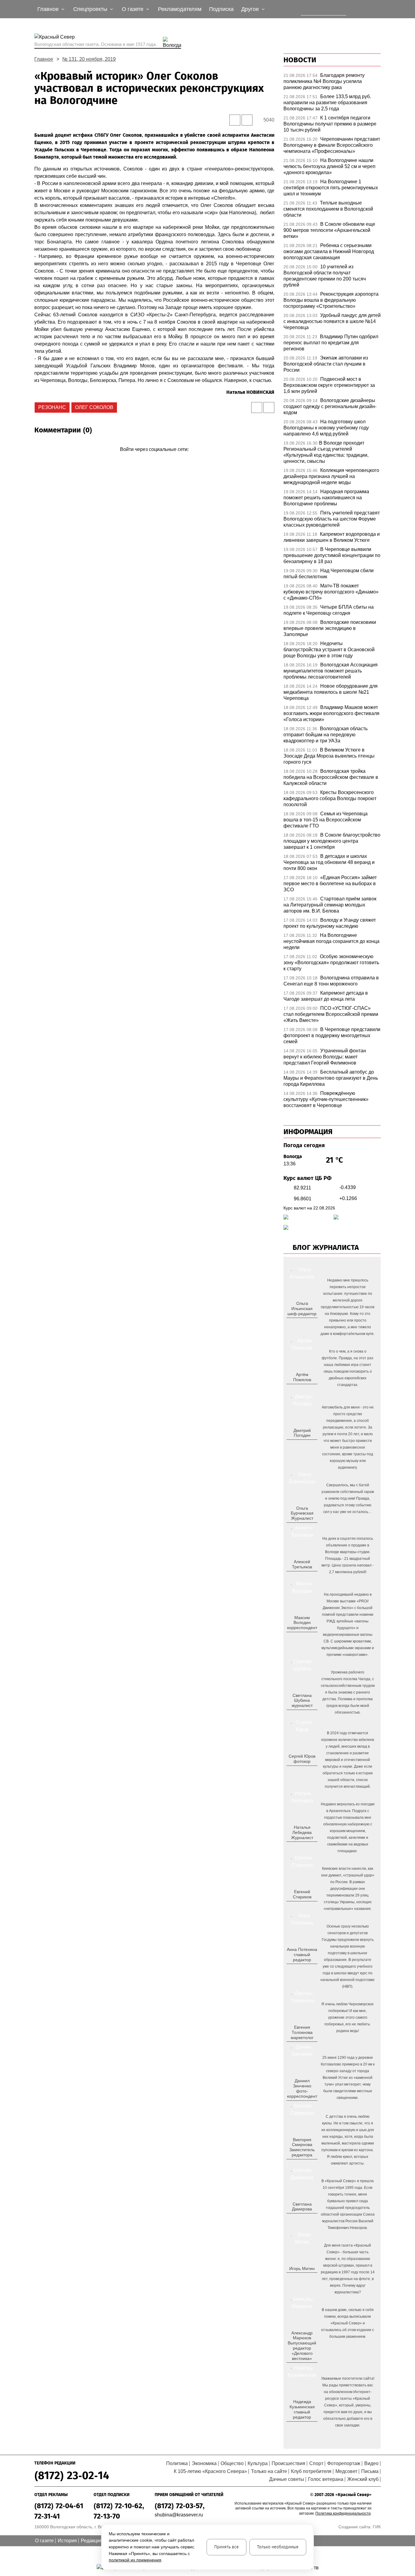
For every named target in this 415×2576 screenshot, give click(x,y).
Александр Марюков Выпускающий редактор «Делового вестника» (302, 2346)
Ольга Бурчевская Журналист (302, 1513)
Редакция (92, 2541)
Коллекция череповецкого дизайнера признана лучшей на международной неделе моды (331, 476)
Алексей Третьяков (302, 1564)
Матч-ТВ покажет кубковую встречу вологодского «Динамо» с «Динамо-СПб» (331, 592)
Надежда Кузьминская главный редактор (302, 2409)
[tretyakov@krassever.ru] (301, 1577)
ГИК (377, 2527)
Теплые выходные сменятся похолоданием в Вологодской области (328, 209)
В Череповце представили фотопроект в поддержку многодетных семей (332, 1035)
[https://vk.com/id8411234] (304, 1847)
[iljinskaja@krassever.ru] (295, 1323)
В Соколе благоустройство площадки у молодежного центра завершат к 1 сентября (332, 841)
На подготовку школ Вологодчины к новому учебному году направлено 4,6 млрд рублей (326, 428)
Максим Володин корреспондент (302, 1623)
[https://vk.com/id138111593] (301, 1323)
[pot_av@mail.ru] (301, 1969)
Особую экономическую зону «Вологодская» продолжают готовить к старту (331, 963)
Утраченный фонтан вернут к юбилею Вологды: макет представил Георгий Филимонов (325, 1057)
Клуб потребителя (311, 2471)
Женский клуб (363, 2479)
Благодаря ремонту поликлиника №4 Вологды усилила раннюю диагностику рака (324, 81)
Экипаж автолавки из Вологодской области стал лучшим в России (326, 364)
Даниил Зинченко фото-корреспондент (302, 2088)
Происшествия (288, 2463)
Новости (300, 60)
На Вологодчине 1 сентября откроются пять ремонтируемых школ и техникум (331, 188)
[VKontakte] (153, 458)
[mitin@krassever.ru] (301, 2278)
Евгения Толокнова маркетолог (302, 2032)
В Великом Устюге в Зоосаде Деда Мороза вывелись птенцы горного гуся (329, 756)
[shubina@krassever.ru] (301, 1715)
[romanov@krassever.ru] (301, 1638)
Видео (371, 2463)
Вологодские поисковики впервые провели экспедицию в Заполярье (330, 628)
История (67, 2541)
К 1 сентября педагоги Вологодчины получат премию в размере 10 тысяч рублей (330, 124)
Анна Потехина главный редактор (302, 1955)
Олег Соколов (94, 407)
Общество (232, 2463)
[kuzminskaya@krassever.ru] (298, 2427)
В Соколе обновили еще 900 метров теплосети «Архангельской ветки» (329, 230)
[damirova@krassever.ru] (301, 2219)
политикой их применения (135, 2560)
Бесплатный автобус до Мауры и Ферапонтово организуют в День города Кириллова (331, 1078)
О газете (44, 2541)
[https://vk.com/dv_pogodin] (301, 1445)
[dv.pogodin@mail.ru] (295, 1445)
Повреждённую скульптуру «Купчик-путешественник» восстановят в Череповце (326, 1099)
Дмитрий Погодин (302, 1433)
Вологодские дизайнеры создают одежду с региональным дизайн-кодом (330, 406)
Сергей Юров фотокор (302, 1759)
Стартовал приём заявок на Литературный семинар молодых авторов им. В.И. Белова (330, 905)
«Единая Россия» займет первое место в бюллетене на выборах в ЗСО (330, 884)
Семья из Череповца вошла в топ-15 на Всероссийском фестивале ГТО (326, 820)
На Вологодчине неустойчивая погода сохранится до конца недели (331, 941)
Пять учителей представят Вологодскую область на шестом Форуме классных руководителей (332, 519)
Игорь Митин (302, 2268)
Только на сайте (269, 2471)
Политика (177, 2463)
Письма (370, 2471)
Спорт (316, 2463)
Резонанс (52, 407)
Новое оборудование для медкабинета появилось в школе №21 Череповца (331, 692)
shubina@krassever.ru (179, 2515)
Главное (44, 59)
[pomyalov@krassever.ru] (301, 1389)
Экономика (204, 2463)
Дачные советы (287, 2479)
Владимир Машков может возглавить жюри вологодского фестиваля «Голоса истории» (331, 713)
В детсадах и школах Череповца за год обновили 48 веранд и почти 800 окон (329, 862)
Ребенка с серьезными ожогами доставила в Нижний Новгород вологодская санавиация (329, 251)
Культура (258, 2463)
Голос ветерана (326, 2479)
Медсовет (346, 2471)
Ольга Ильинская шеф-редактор (302, 1309)
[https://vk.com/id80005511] (304, 2427)
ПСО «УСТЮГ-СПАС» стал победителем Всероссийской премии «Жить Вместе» (331, 1014)
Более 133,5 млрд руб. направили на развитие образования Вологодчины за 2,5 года (327, 103)
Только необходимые (278, 2547)
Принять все (226, 2547)
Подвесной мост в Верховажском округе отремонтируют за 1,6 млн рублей (329, 385)
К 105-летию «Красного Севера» (210, 2471)
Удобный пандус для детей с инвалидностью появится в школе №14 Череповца (332, 321)
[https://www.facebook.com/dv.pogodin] (307, 1445)
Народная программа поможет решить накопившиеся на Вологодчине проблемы (326, 498)
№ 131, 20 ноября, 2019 (89, 59)
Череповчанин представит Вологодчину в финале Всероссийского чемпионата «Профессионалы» (332, 145)
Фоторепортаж (344, 2463)
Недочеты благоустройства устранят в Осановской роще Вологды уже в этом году (329, 650)
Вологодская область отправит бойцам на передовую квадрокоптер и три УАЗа (326, 735)
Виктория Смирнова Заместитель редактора (302, 2147)
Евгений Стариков (302, 1894)
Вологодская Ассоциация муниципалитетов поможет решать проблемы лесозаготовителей (331, 671)
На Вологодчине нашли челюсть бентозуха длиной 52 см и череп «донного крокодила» (329, 166)
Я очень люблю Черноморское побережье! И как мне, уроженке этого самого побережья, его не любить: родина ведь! (348, 2017)
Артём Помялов (302, 1377)
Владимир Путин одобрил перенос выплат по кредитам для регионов (331, 343)
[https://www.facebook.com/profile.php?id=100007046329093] (307, 1323)
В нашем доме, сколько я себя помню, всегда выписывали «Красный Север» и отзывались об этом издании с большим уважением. (348, 2323)
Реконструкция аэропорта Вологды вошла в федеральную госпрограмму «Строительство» (331, 300)
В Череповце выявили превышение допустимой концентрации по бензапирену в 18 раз (332, 555)
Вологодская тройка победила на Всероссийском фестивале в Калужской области (331, 777)
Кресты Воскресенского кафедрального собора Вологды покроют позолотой (330, 798)
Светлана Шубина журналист (302, 1701)
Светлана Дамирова (302, 2207)
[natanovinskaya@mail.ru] (298, 1847)
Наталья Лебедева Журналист (302, 1832)
